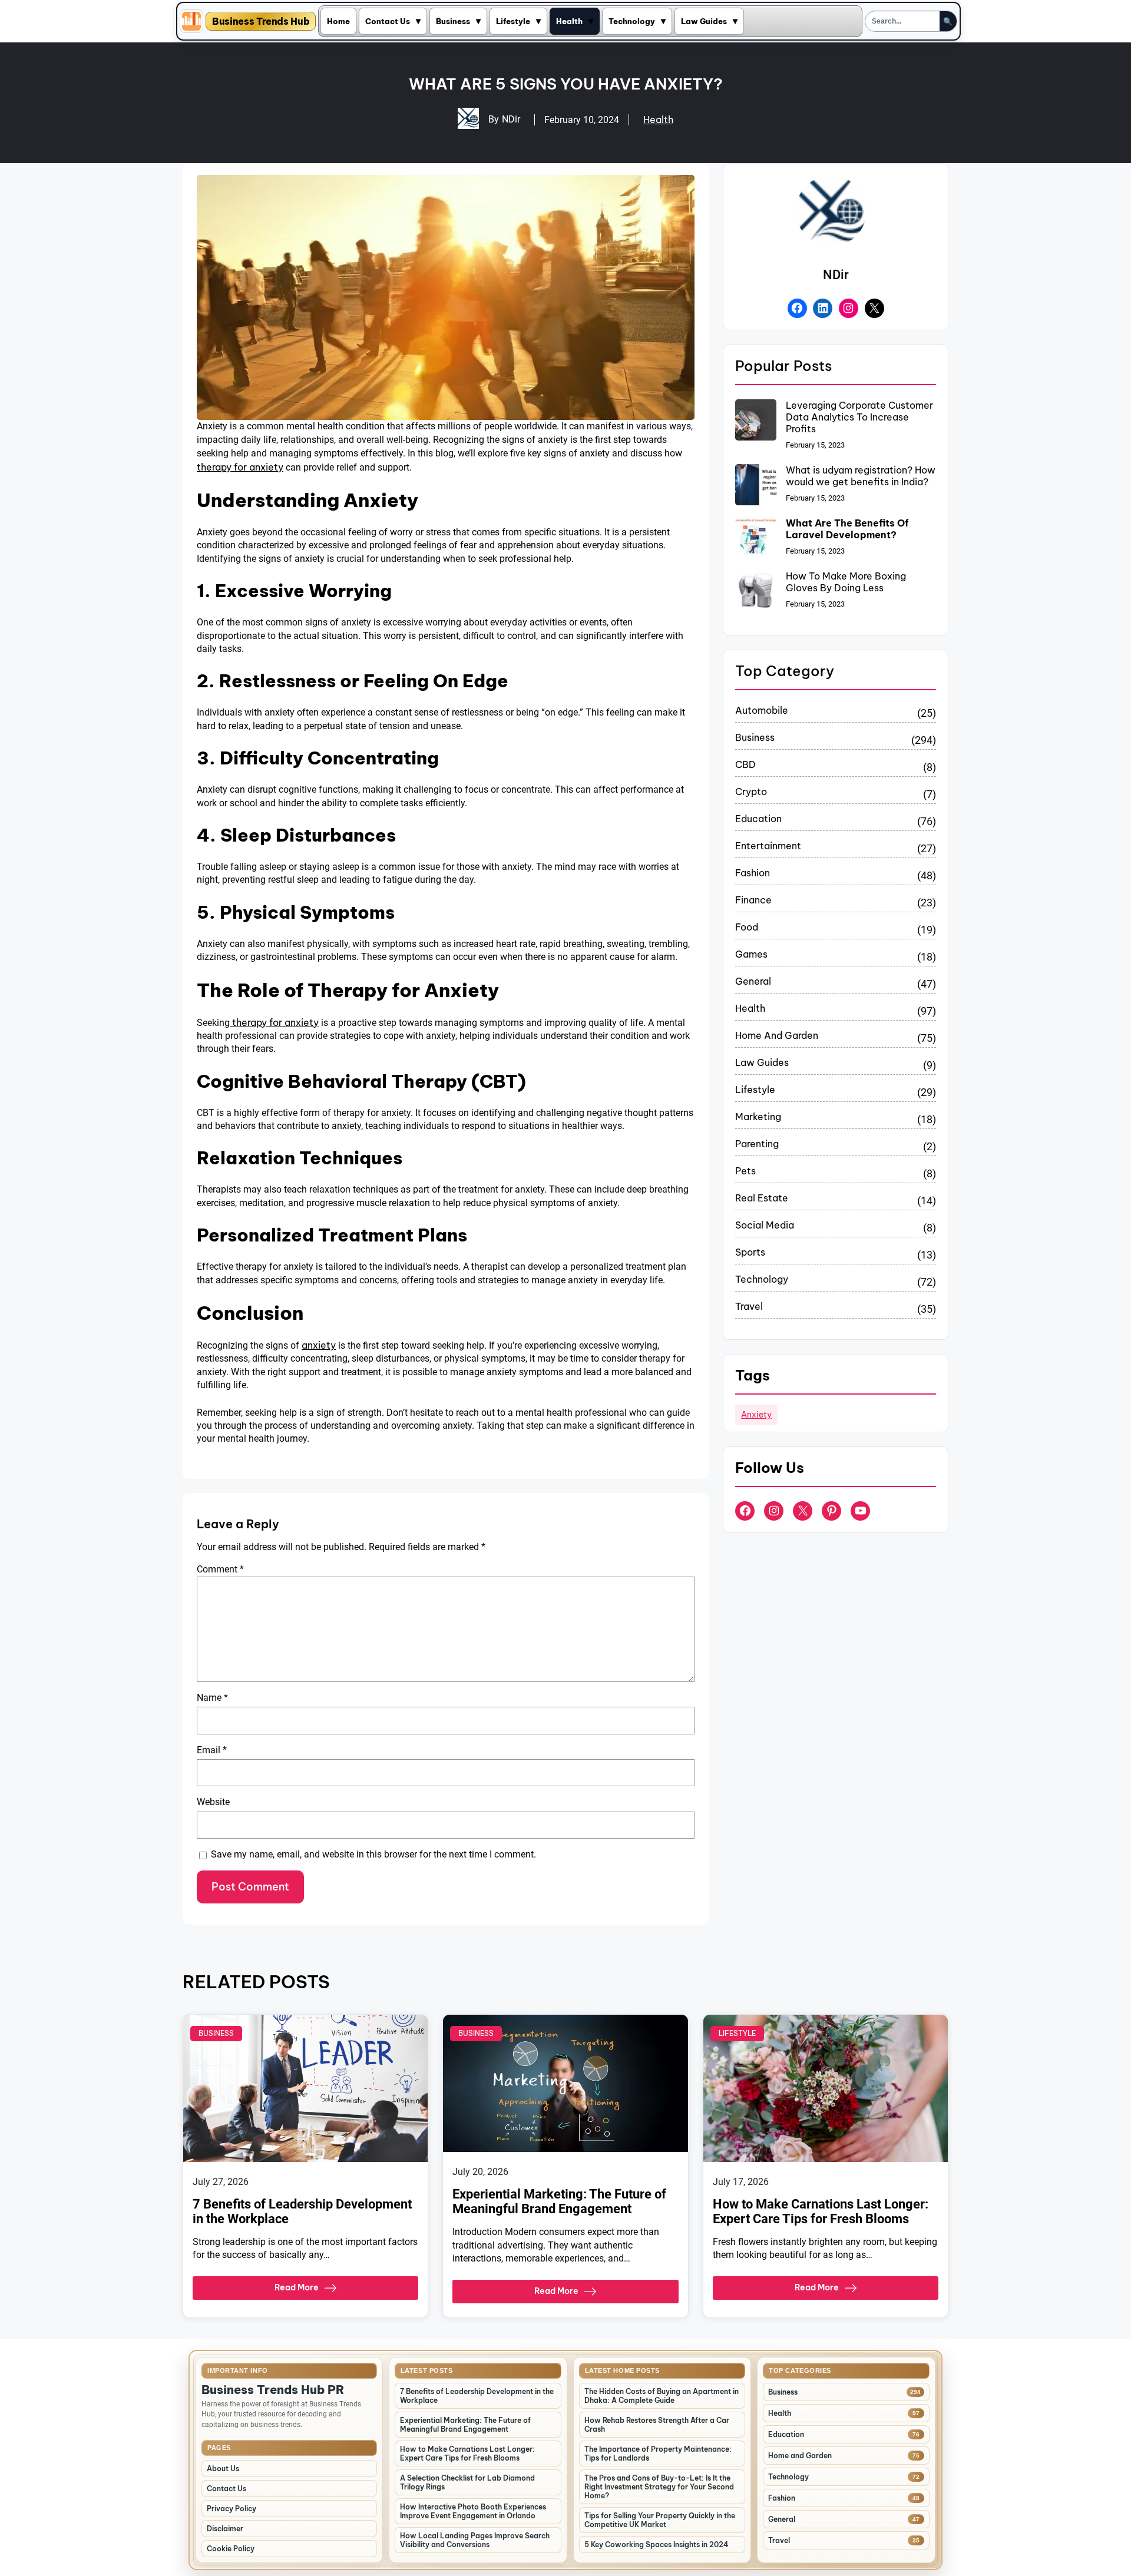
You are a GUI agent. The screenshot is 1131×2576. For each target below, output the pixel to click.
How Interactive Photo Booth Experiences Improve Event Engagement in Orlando (473, 2511)
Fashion (753, 873)
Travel (749, 1306)
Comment (220, 1569)
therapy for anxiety (240, 467)
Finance (753, 900)
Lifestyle (513, 21)
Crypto (751, 792)
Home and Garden (777, 1035)
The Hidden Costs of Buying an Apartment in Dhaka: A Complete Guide (662, 2396)
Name (212, 1698)
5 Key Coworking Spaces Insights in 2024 (657, 2544)
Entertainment (768, 846)
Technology (632, 21)
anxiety (319, 1345)
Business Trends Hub (261, 21)
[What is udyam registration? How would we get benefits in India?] (756, 486)
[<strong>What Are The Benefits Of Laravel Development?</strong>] (756, 539)
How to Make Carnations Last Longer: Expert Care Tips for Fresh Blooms (821, 2211)
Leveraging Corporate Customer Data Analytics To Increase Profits (859, 417)
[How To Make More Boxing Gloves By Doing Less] (756, 592)
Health (569, 21)
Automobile (762, 710)
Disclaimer (225, 2529)
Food (747, 927)
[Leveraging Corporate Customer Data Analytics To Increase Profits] (756, 421)
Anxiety (756, 1415)
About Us (223, 2469)
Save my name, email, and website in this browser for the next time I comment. (373, 1854)
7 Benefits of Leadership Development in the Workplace (302, 2211)
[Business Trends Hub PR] (191, 21)
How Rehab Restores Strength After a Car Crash (657, 2425)
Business (453, 21)
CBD (745, 764)
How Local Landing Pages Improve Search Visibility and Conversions (475, 2540)
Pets (745, 1171)
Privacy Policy (232, 2509)
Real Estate (762, 1198)
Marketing (758, 1117)
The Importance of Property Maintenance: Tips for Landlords (658, 2454)
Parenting (757, 1144)
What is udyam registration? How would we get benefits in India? (861, 476)
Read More (297, 2287)
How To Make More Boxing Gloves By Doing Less (846, 582)
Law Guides (704, 21)
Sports (750, 1252)
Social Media (765, 1225)
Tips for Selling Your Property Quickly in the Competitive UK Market (660, 2520)
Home (338, 21)
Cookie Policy (231, 2549)
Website (213, 1802)
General (753, 981)
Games (751, 954)
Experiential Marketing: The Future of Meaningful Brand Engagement (559, 2201)
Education (758, 819)
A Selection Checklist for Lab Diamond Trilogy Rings (467, 2482)
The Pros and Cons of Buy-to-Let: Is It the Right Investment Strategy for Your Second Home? (659, 2487)
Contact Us (388, 21)
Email (212, 1750)
